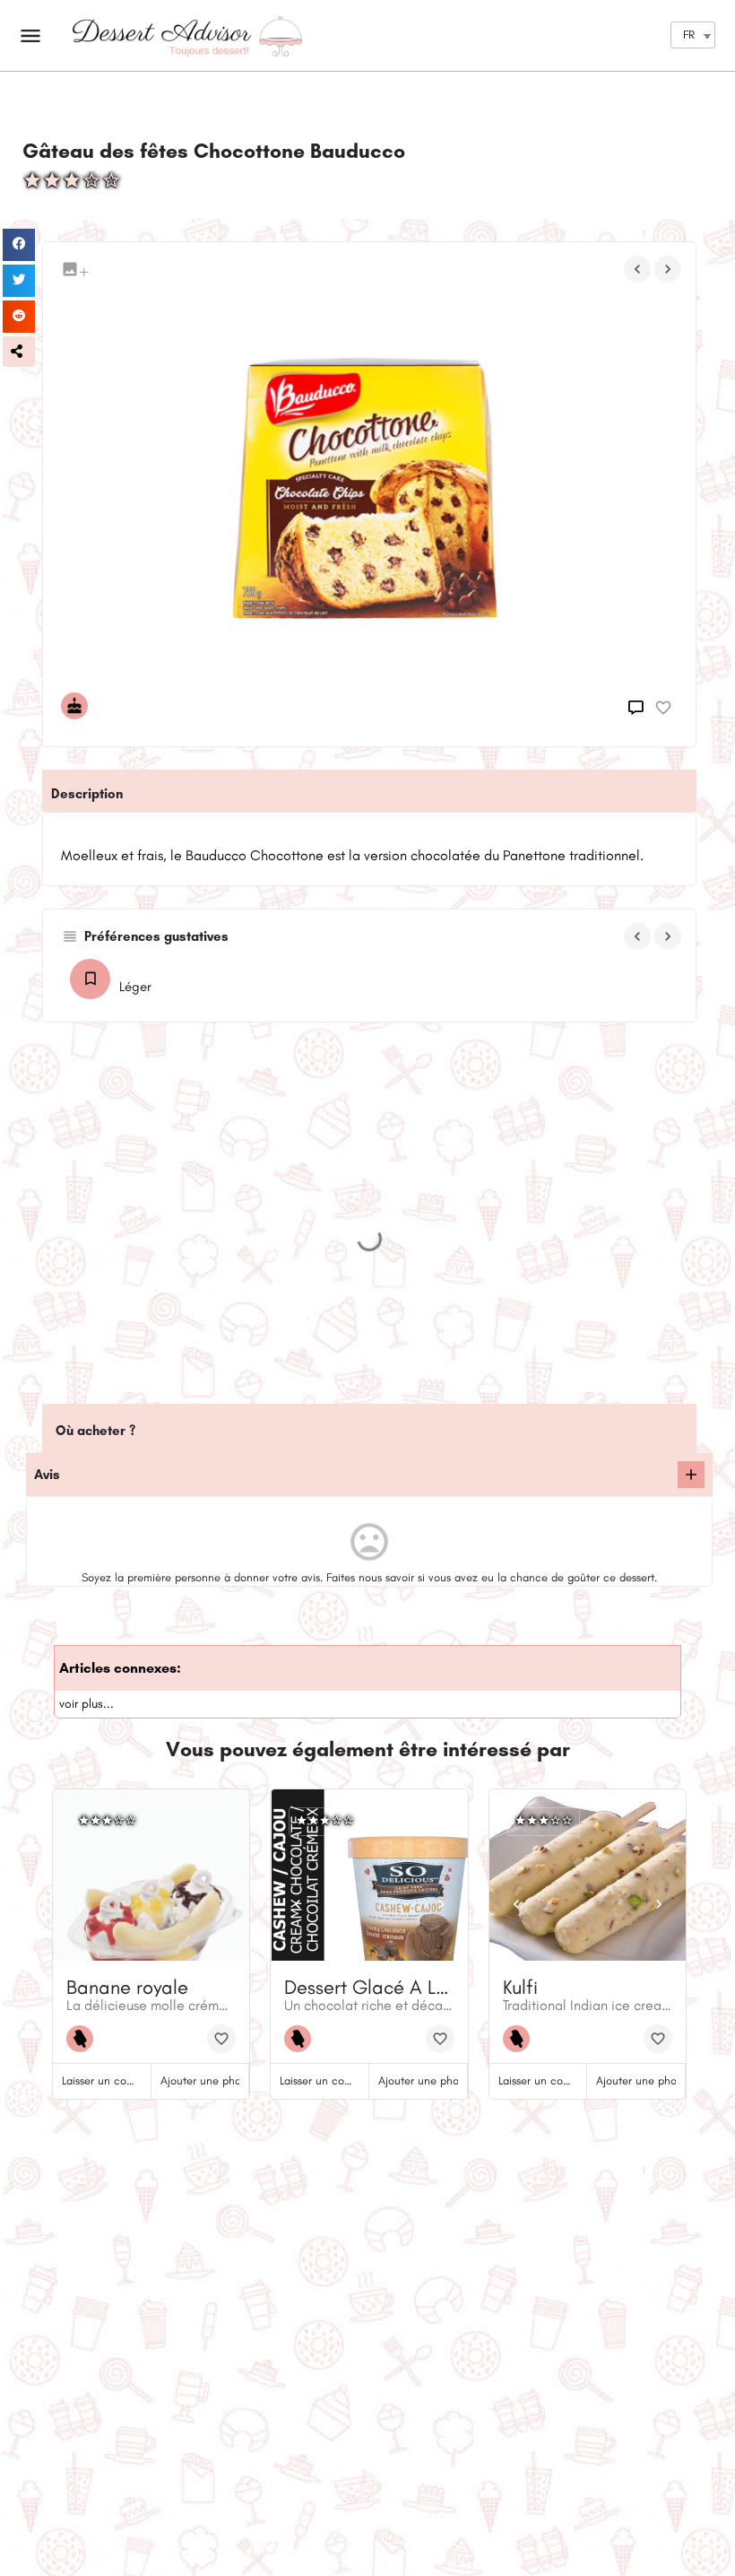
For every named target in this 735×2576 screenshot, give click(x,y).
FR (689, 35)
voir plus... (86, 1704)
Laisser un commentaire (121, 2080)
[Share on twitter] (19, 281)
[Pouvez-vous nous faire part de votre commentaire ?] (638, 708)
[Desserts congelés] (84, 2039)
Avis (47, 1475)
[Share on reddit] (19, 317)
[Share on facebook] (19, 245)
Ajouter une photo (206, 2080)
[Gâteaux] (79, 706)
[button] (19, 352)
